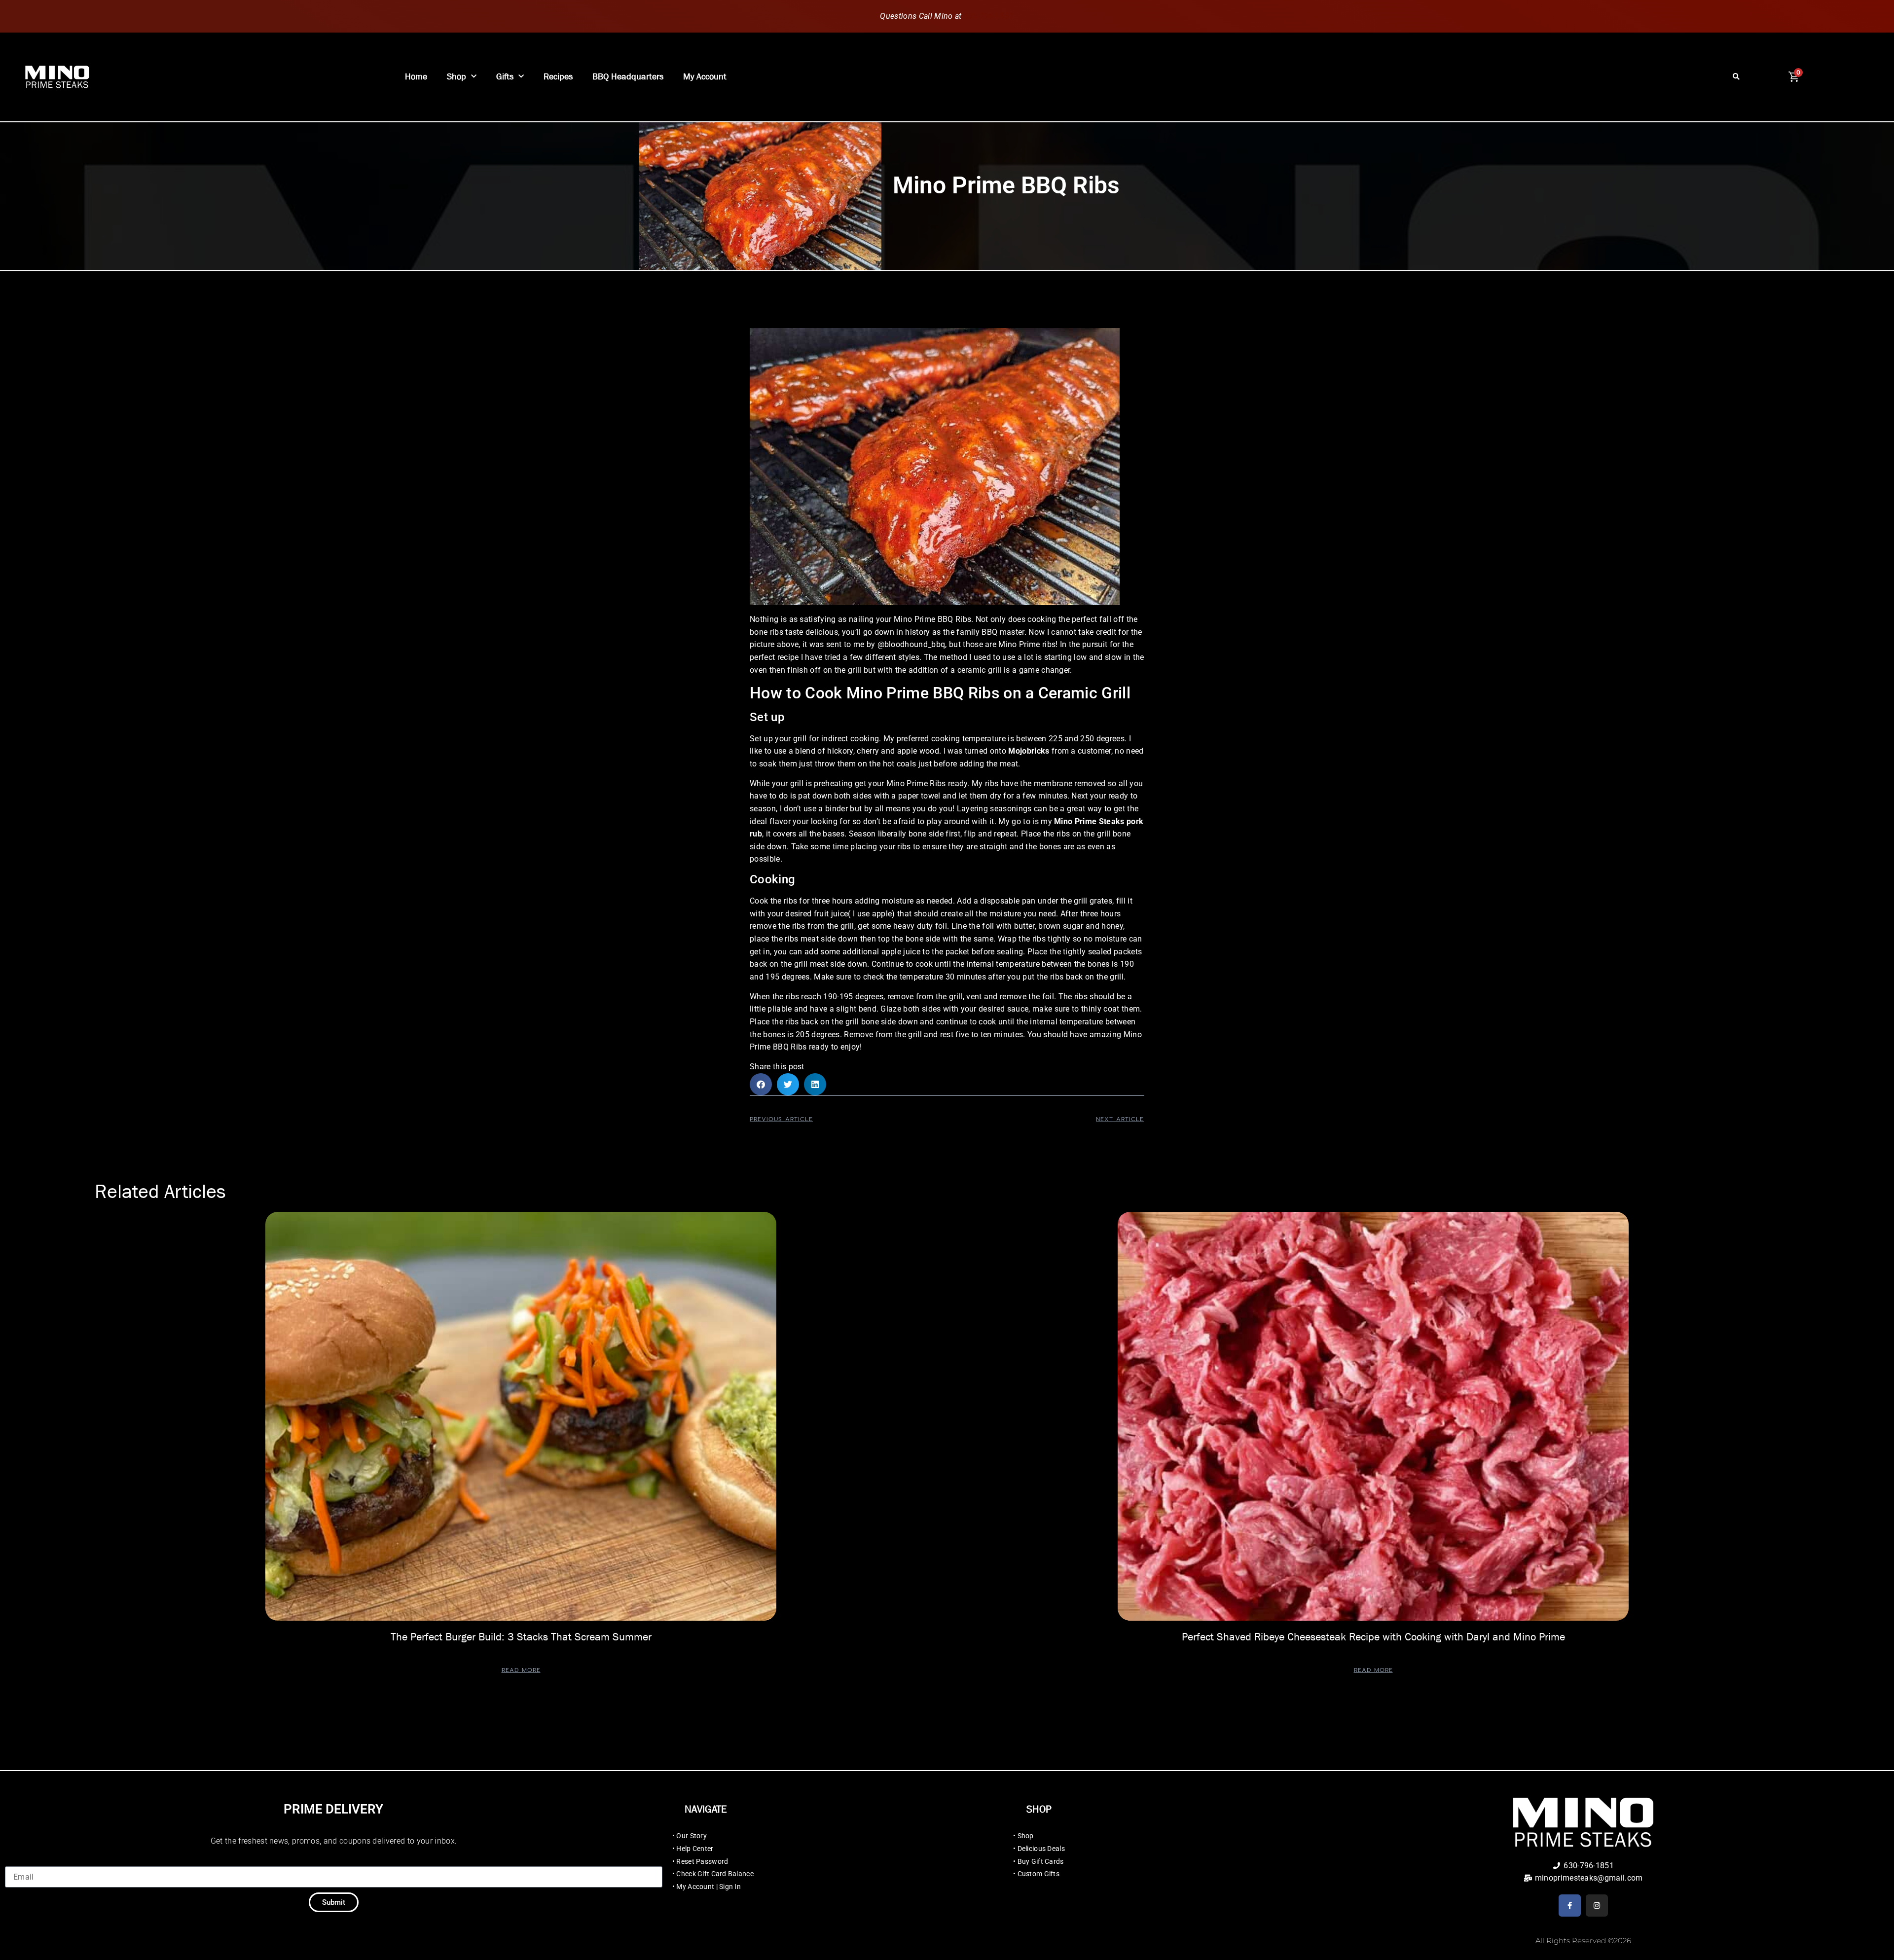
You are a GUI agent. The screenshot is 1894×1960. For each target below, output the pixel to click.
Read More (521, 1670)
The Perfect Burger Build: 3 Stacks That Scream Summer (521, 1637)
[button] (1736, 77)
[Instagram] (1597, 1906)
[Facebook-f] (1570, 1906)
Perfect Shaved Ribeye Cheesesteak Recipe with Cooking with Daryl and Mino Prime (1373, 1637)
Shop (456, 77)
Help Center (695, 1849)
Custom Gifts (1038, 1874)
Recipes (558, 77)
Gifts (505, 77)
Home (416, 77)
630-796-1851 (989, 16)
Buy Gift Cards (1041, 1861)
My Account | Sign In (709, 1887)
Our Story (692, 1836)
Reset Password (702, 1861)
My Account (705, 77)
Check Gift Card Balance (715, 1874)
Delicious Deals (1041, 1849)
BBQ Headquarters (628, 77)
